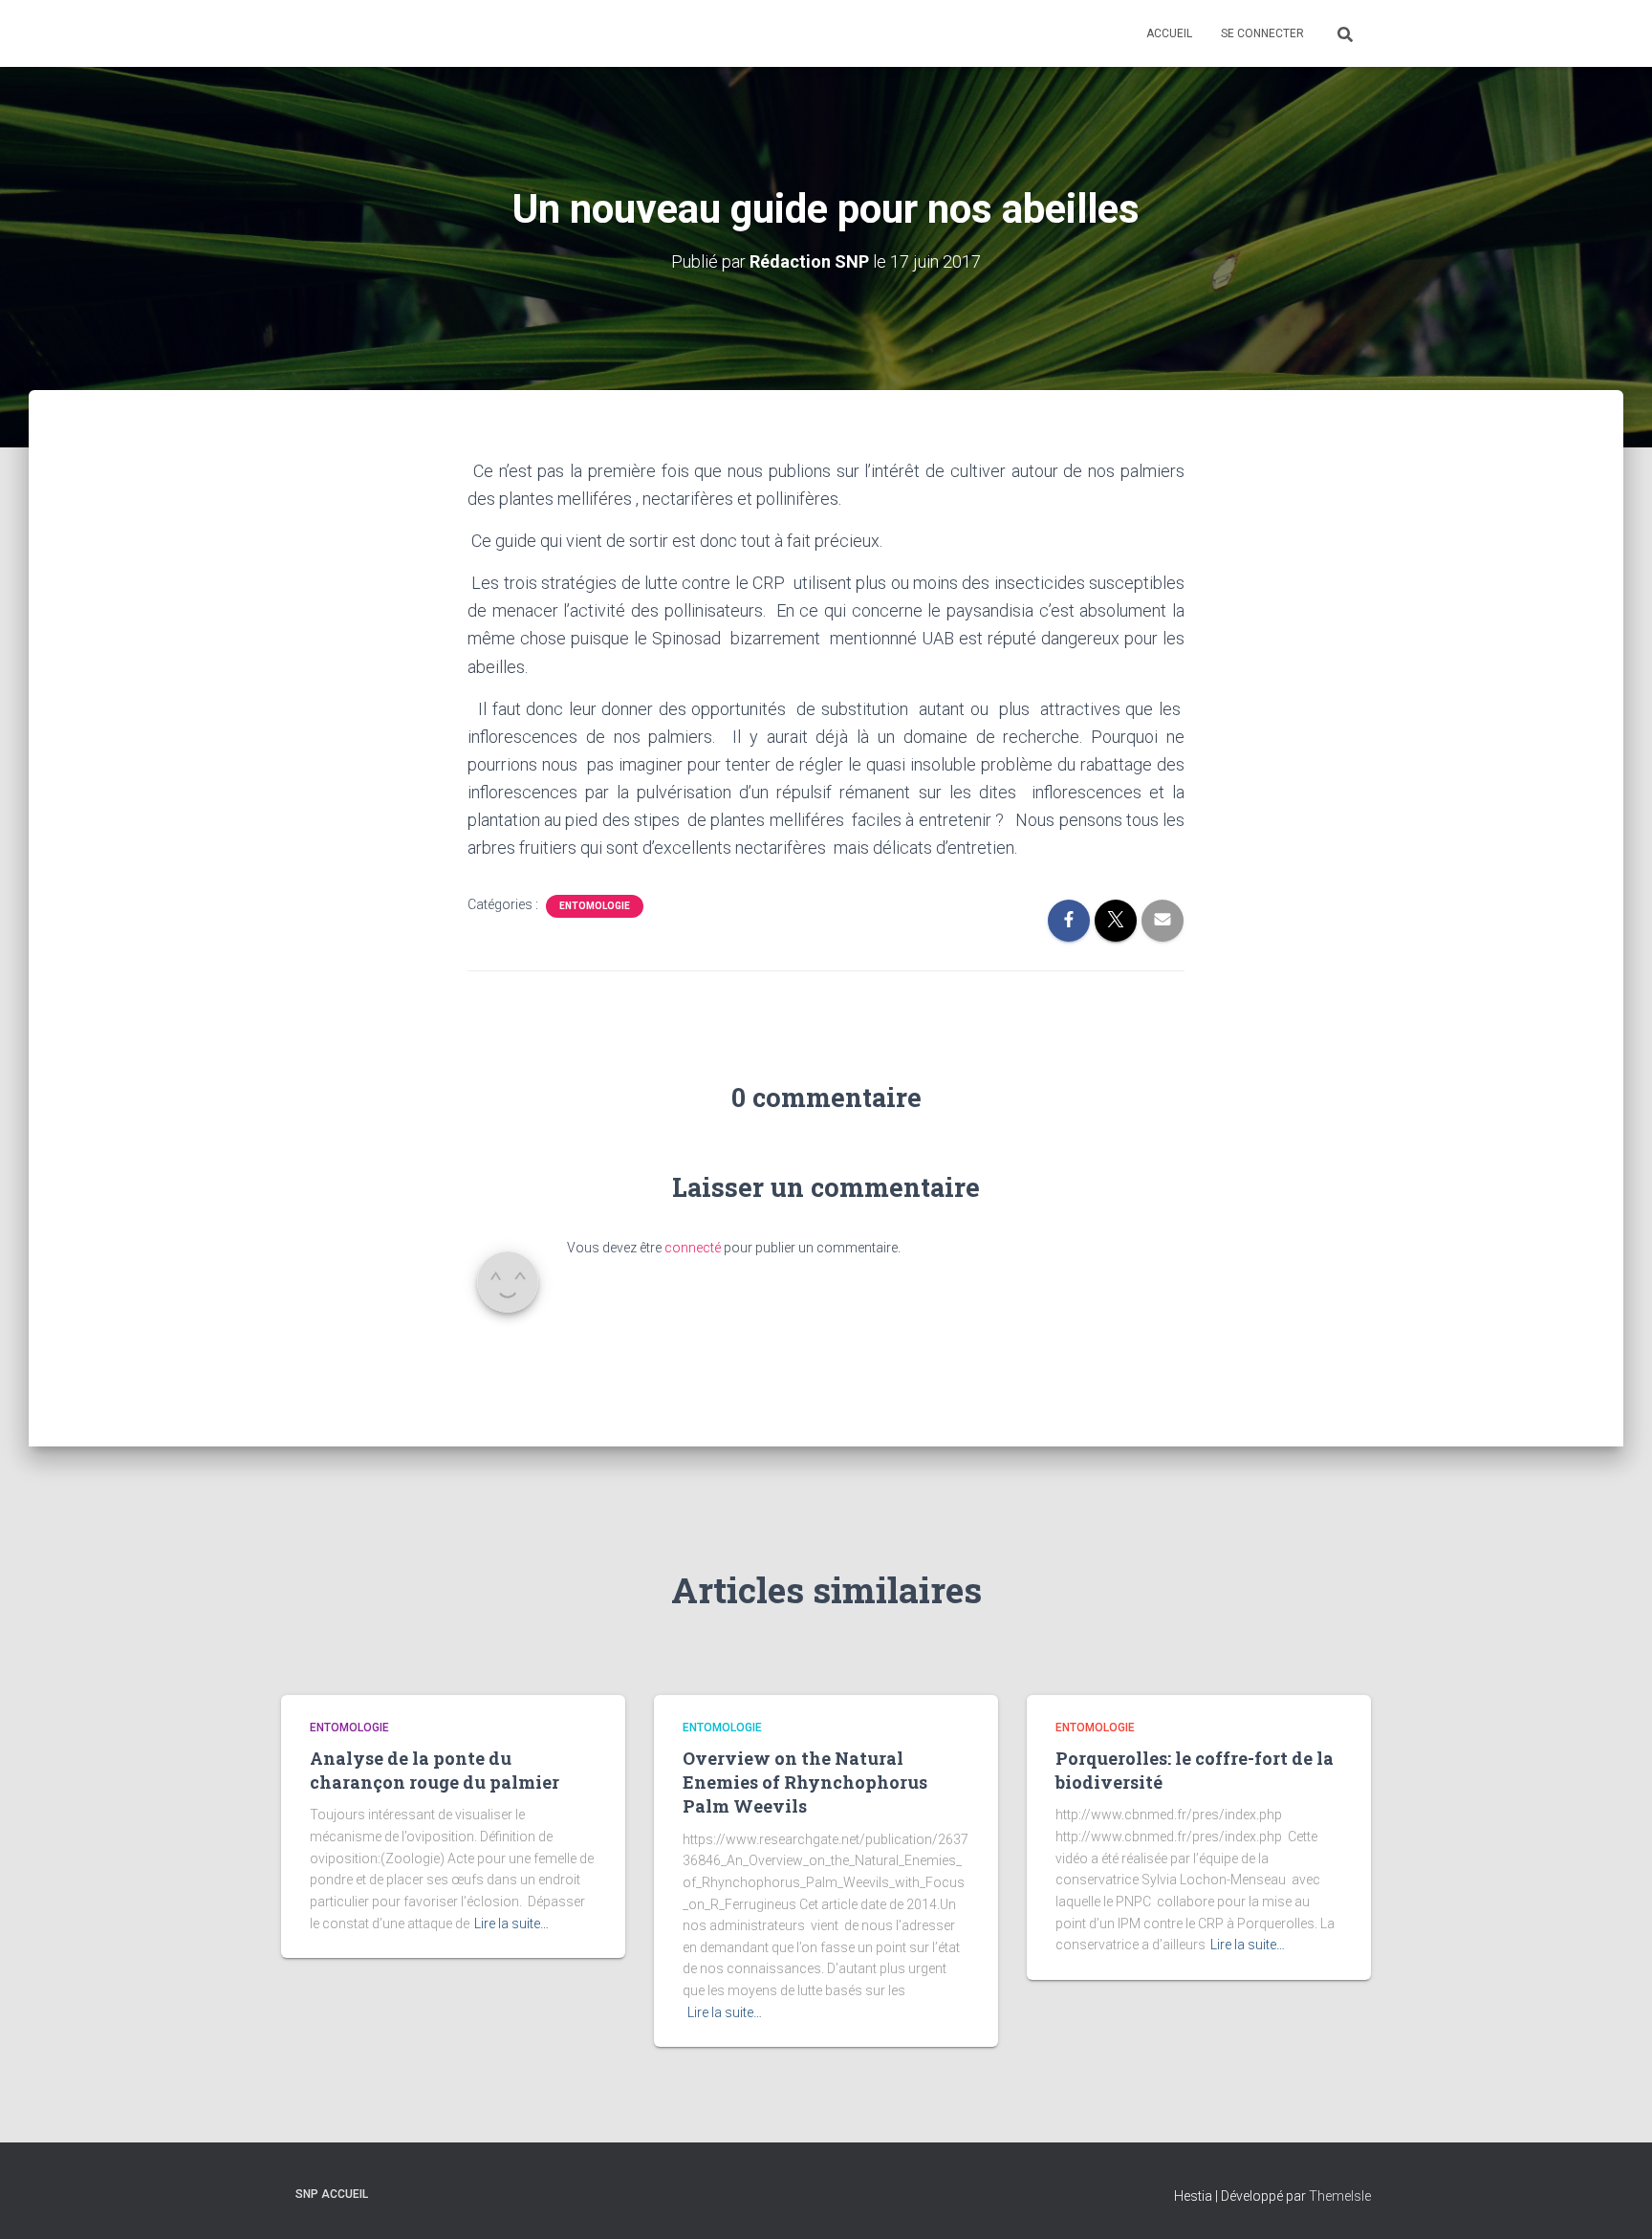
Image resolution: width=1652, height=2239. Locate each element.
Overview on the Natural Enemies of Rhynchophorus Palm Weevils (805, 1782)
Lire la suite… (511, 1924)
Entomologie (595, 906)
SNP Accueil (332, 2194)
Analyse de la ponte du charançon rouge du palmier (435, 1770)
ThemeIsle (1340, 2196)
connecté (693, 1248)
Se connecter (1262, 33)
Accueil (1169, 33)
